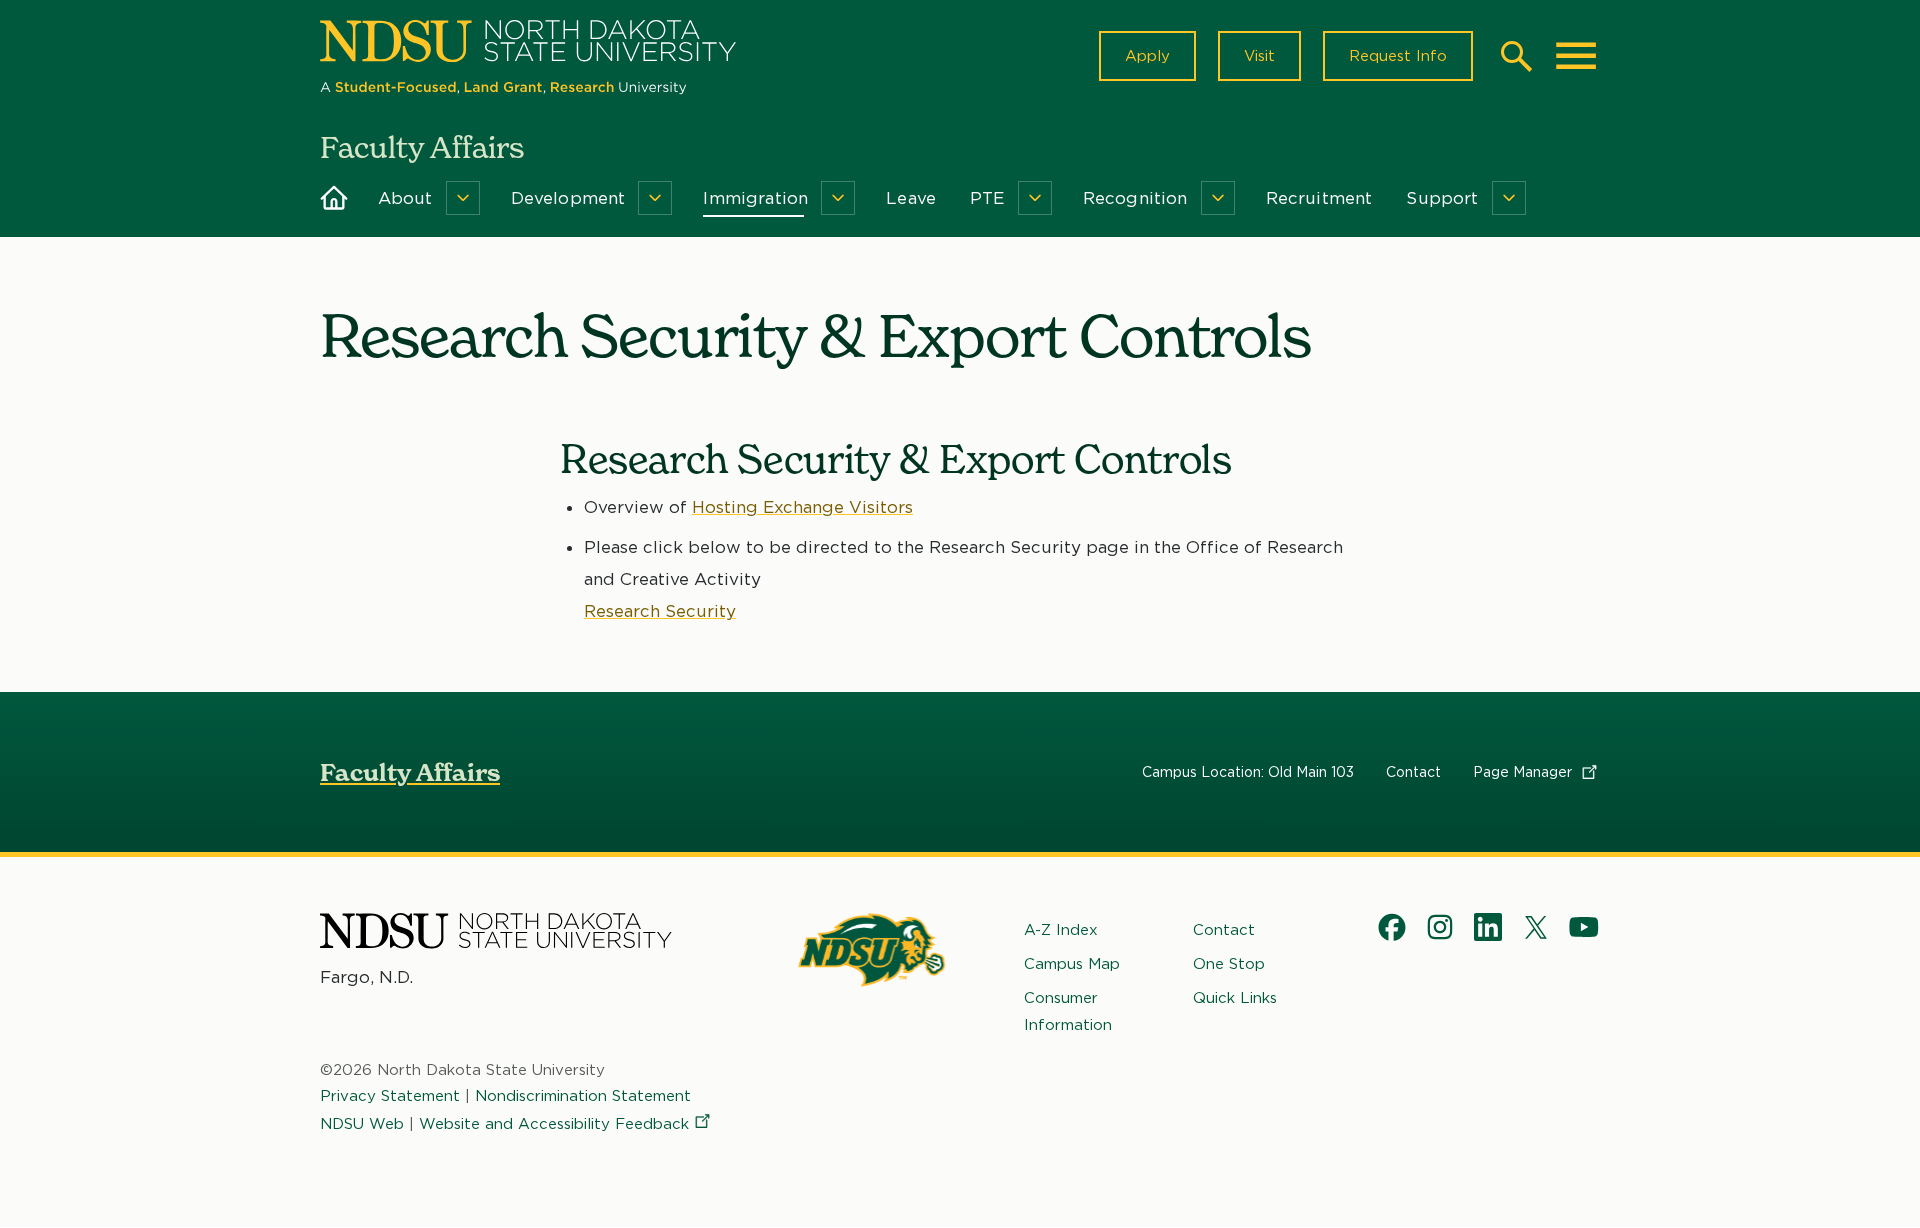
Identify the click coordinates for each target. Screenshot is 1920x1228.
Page (1524, 772)
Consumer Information (1068, 1011)
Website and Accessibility (554, 1124)
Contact (1413, 772)
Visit (1259, 56)
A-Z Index (1061, 930)
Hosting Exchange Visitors (802, 507)
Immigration (755, 198)
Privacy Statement (390, 1096)
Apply (1147, 56)
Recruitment (1319, 198)
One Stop (1229, 964)
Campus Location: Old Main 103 (1248, 772)
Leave (911, 198)
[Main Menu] (1576, 56)
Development (568, 198)
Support (1442, 198)
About (405, 198)
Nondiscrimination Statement (583, 1096)
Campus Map (1072, 964)
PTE (987, 198)
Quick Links (1235, 998)
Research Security (660, 611)
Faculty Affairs (410, 772)
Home (334, 198)
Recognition (1135, 198)
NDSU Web (362, 1124)
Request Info (1398, 56)
